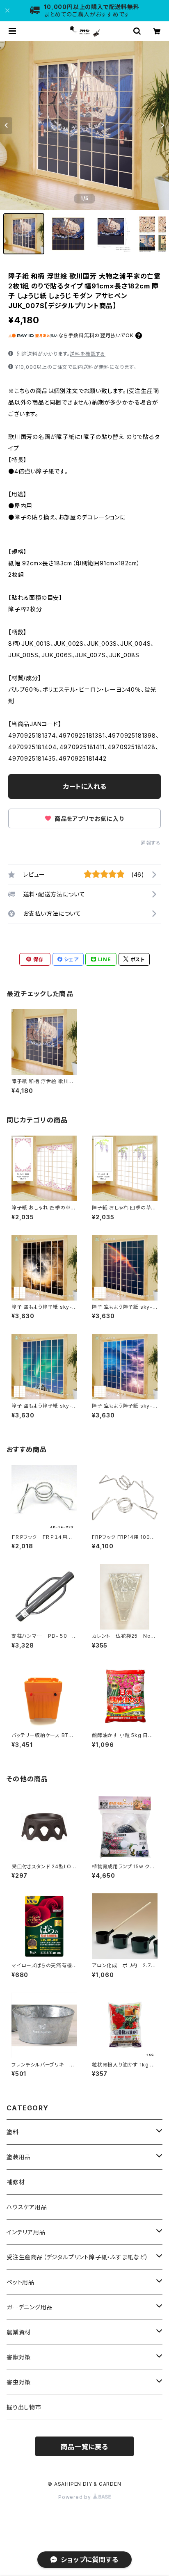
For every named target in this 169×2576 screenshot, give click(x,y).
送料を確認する (88, 354)
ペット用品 (21, 2282)
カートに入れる (85, 786)
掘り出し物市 (24, 2407)
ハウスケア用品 (27, 2207)
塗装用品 (19, 2157)
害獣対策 (19, 2357)
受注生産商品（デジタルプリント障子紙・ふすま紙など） (78, 2257)
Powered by (75, 2497)
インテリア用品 (26, 2232)
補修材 (16, 2182)
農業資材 (19, 2332)
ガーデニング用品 (30, 2307)
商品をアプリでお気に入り (88, 819)
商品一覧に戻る (84, 2447)
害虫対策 (19, 2382)
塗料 (13, 2132)
